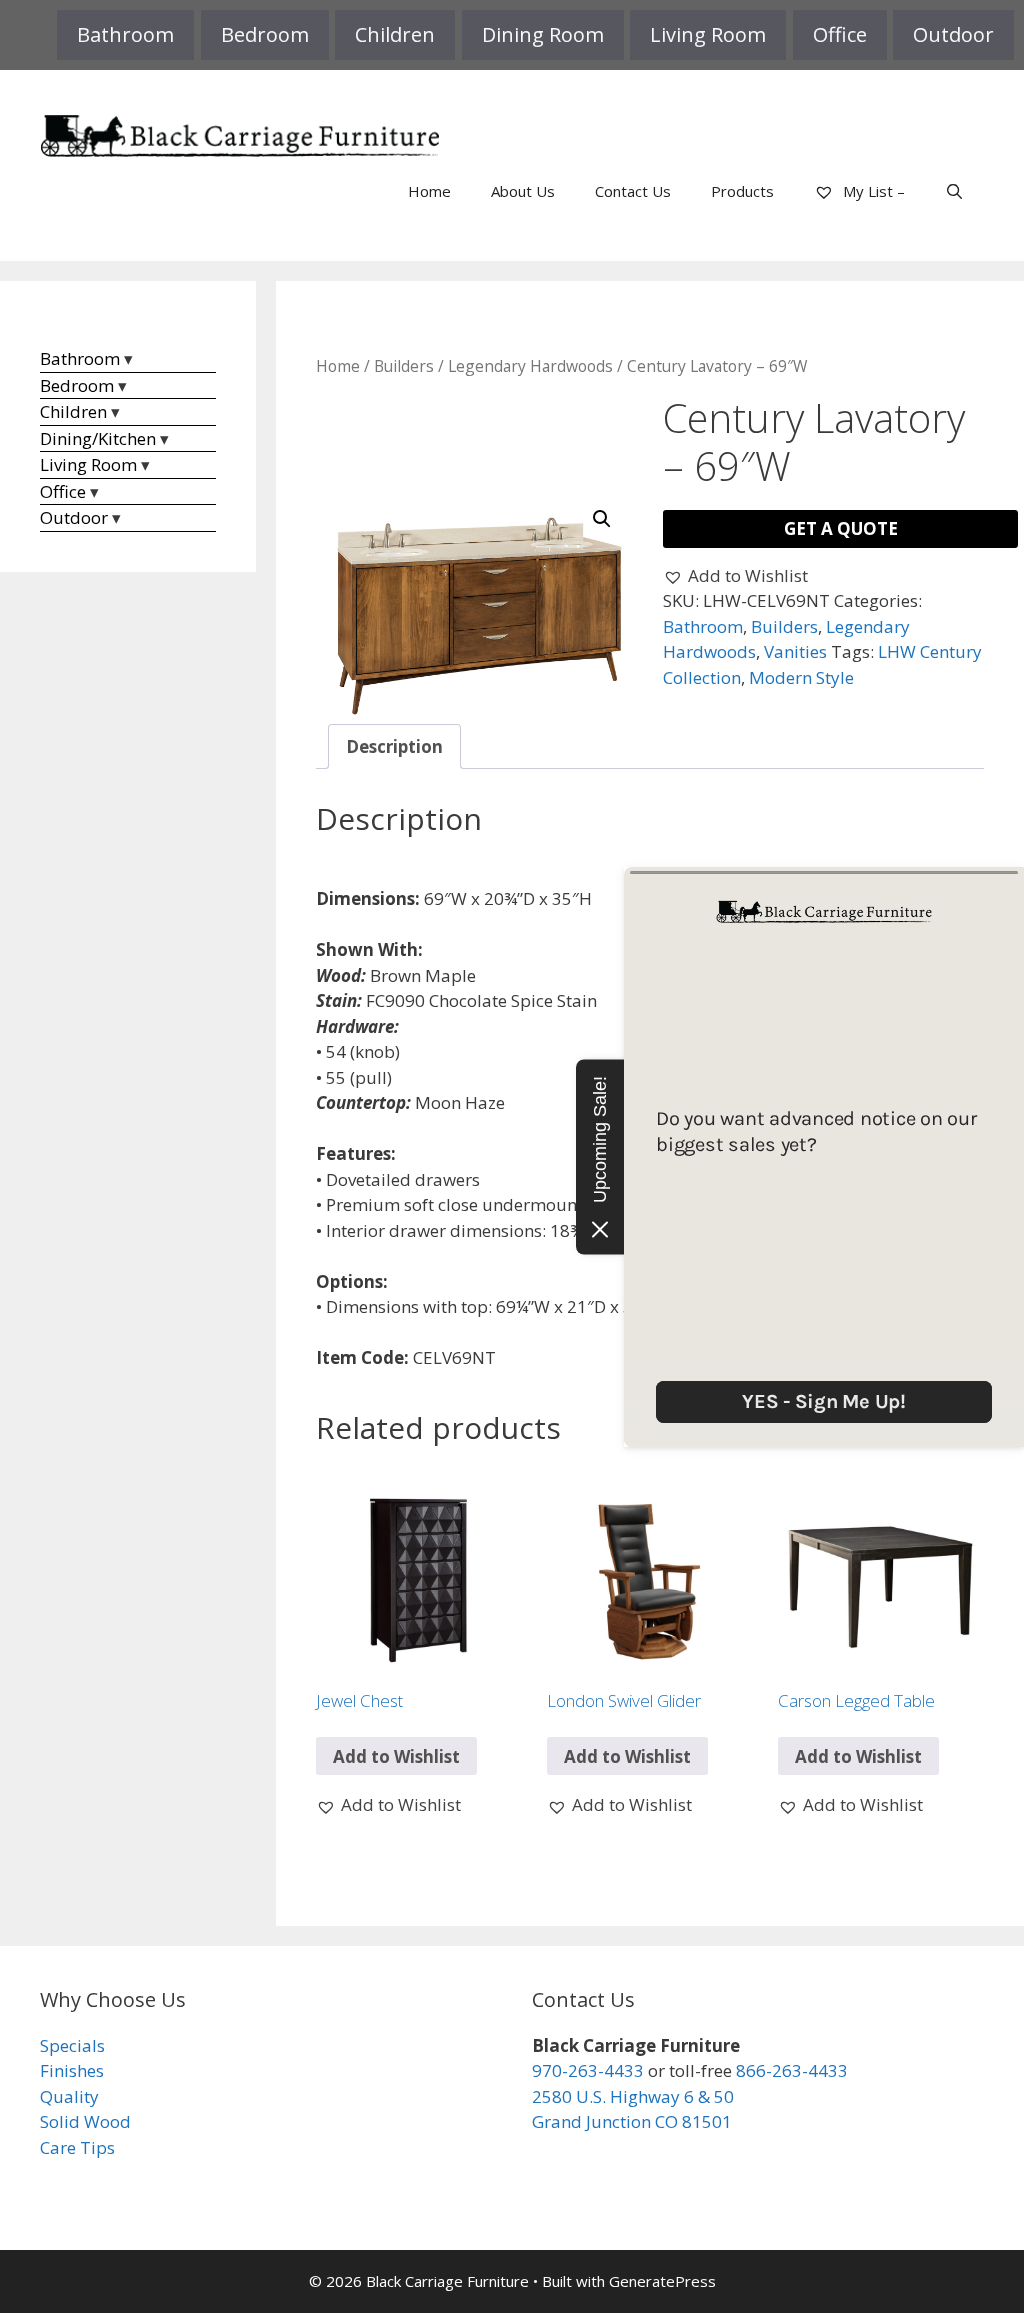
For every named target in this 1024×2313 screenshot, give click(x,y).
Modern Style (801, 677)
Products (742, 191)
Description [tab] (394, 746)
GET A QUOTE (841, 528)
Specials (72, 2045)
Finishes (72, 2070)
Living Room (708, 34)
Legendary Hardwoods (530, 366)
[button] (602, 519)
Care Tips (77, 2147)
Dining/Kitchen (98, 438)
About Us (523, 191)
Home (429, 191)
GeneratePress (662, 2281)
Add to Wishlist (396, 1756)
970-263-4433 (588, 2070)
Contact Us (633, 191)
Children (395, 34)
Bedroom (265, 34)
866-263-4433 (792, 2070)
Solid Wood (85, 2121)
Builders (404, 366)
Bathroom (125, 34)
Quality (69, 2096)
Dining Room (543, 34)
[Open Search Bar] (954, 191)
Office (840, 34)
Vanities (795, 651)
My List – (872, 191)
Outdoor (953, 34)
